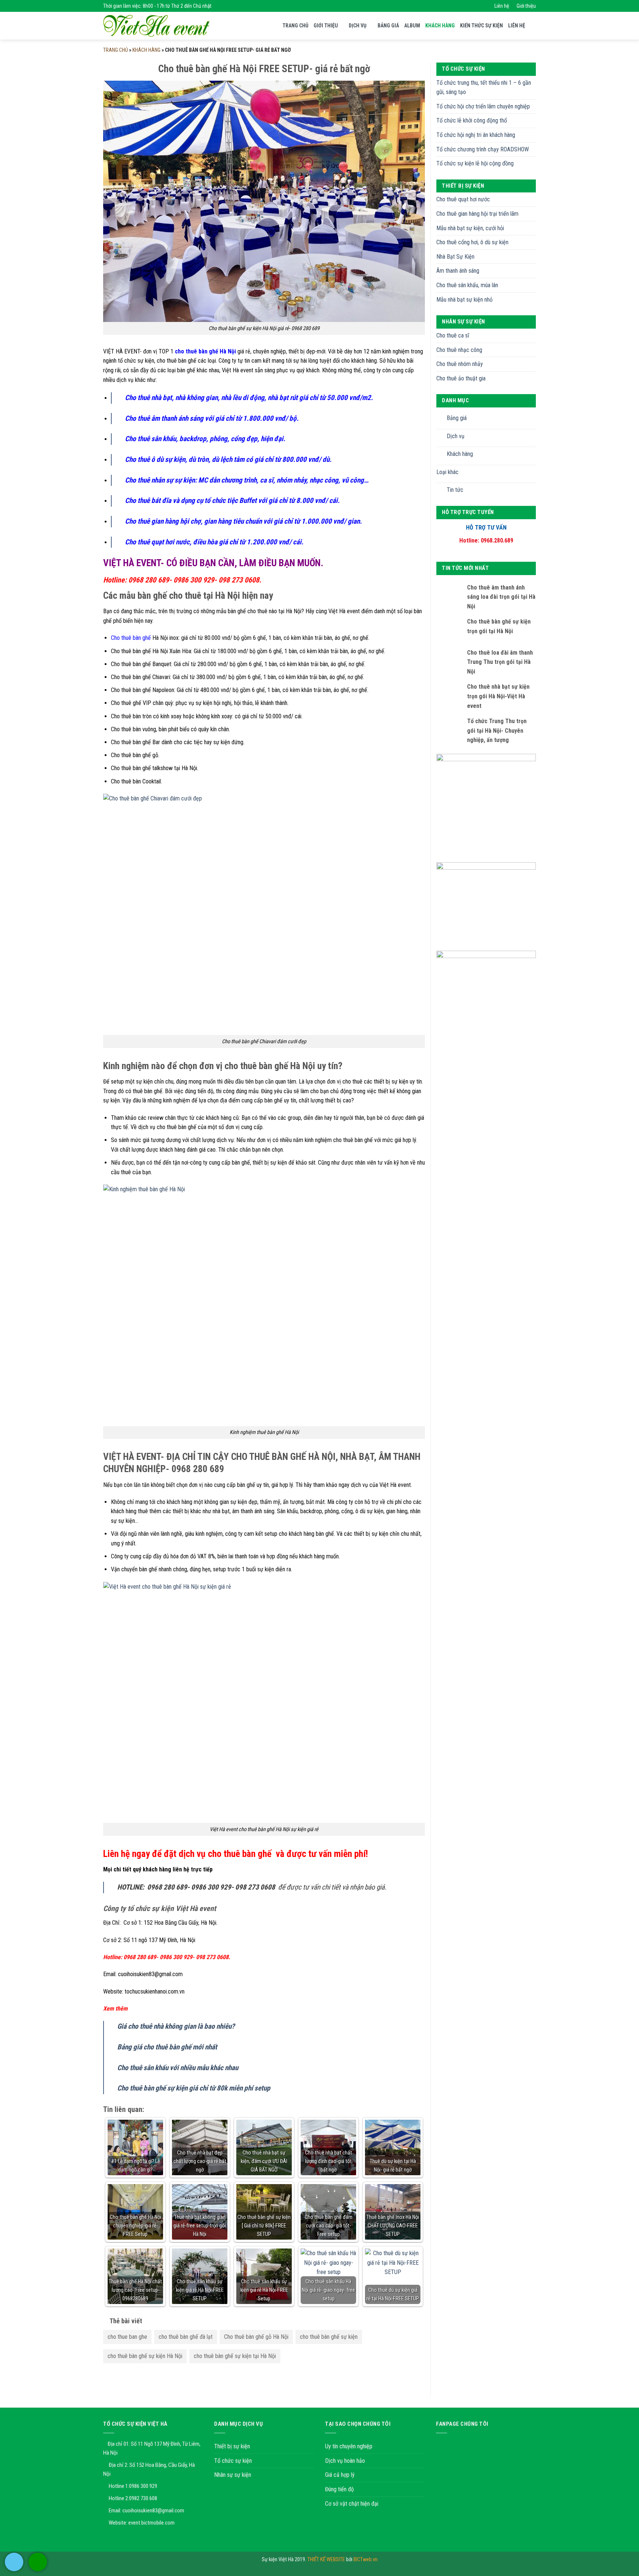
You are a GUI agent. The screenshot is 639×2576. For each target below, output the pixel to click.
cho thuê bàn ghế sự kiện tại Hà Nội (235, 2356)
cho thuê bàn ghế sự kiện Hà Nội (145, 2356)
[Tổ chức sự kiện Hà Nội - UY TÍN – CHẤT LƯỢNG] (156, 26)
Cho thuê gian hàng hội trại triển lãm (477, 214)
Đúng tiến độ (339, 2489)
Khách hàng (440, 26)
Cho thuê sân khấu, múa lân (467, 285)
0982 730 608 (143, 2498)
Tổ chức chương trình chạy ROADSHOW (483, 149)
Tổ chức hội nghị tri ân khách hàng (476, 135)
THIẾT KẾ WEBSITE (327, 2560)
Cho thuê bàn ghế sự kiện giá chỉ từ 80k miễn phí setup (194, 2088)
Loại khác (447, 472)
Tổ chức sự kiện (233, 2461)
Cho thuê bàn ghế (131, 638)
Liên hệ (502, 6)
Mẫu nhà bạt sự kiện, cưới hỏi (470, 228)
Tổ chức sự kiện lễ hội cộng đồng (475, 163)
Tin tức (455, 490)
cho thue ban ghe (127, 2337)
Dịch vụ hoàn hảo (345, 2461)
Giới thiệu (526, 6)
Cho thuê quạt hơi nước (463, 199)
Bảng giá (388, 26)
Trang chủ (295, 26)
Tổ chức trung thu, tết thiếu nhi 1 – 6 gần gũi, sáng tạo (484, 88)
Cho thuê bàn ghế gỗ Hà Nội (256, 2337)
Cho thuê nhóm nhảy (460, 364)
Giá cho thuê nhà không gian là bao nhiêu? (176, 2026)
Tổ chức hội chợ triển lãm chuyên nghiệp (483, 106)
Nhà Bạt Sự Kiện (455, 257)
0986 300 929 (143, 2486)
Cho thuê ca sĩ (453, 335)
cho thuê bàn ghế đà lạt (186, 2337)
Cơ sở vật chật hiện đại (352, 2504)
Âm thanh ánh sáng (458, 271)
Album (412, 26)
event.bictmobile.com (151, 2523)
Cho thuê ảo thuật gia (461, 378)
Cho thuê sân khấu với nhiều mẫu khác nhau (178, 2068)
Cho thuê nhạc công (459, 350)
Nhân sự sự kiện (233, 2475)
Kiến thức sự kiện (481, 26)
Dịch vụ (358, 26)
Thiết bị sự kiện (232, 2446)
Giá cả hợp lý (340, 2475)
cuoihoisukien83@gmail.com (153, 2510)
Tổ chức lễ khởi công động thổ (472, 120)
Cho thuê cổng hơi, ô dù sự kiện (472, 242)
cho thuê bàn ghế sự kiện (329, 2337)
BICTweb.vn (366, 2560)
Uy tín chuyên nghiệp (349, 2446)
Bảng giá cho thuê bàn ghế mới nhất (167, 2047)
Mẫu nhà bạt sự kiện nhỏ (464, 300)
